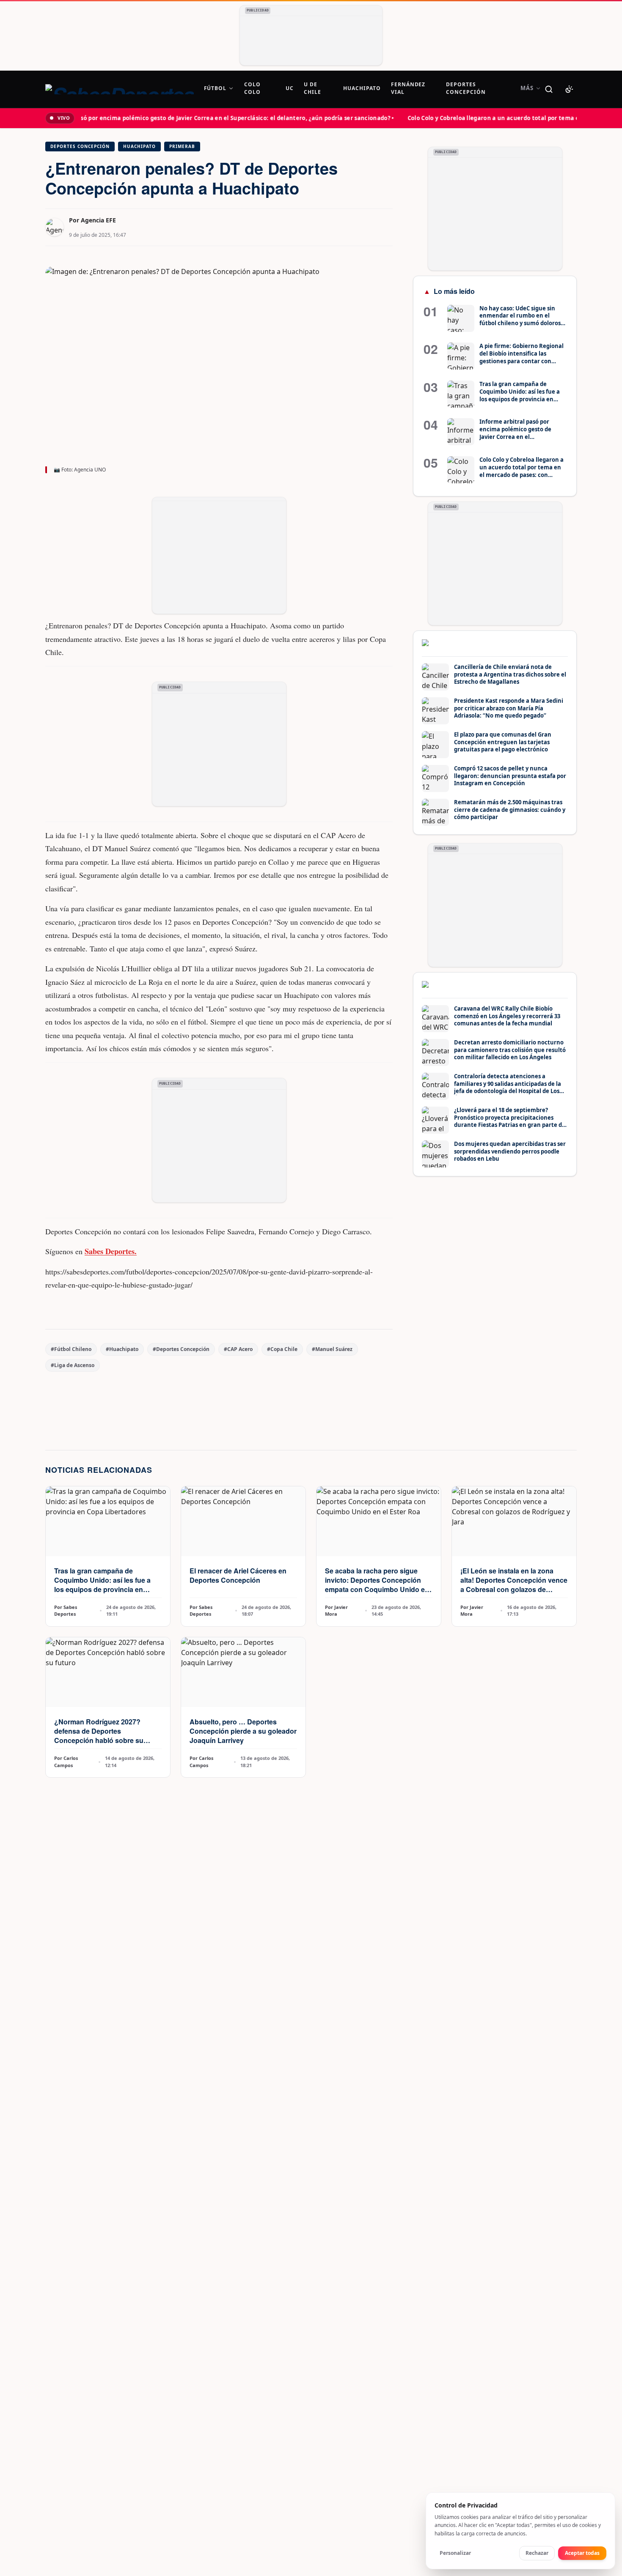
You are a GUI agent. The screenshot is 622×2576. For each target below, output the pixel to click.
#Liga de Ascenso (73, 1365)
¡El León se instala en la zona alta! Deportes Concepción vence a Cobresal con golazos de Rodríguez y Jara (514, 1585)
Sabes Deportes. (111, 1251)
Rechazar (537, 2553)
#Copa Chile (282, 1349)
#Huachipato (122, 1349)
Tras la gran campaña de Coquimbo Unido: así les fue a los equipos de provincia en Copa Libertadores (102, 1585)
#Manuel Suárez (332, 1349)
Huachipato (139, 146)
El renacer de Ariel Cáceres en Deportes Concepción (238, 1575)
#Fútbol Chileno (71, 1349)
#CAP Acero (238, 1349)
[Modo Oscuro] (569, 89)
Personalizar (455, 2553)
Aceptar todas (582, 2553)
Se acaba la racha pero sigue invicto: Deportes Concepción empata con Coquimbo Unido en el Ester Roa (377, 1585)
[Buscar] (549, 89)
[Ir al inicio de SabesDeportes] (120, 89)
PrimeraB (182, 146)
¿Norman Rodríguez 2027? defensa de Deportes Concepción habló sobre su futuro (99, 1736)
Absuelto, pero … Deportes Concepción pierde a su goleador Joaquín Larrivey (243, 1731)
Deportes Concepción (80, 146)
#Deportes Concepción (181, 1349)
